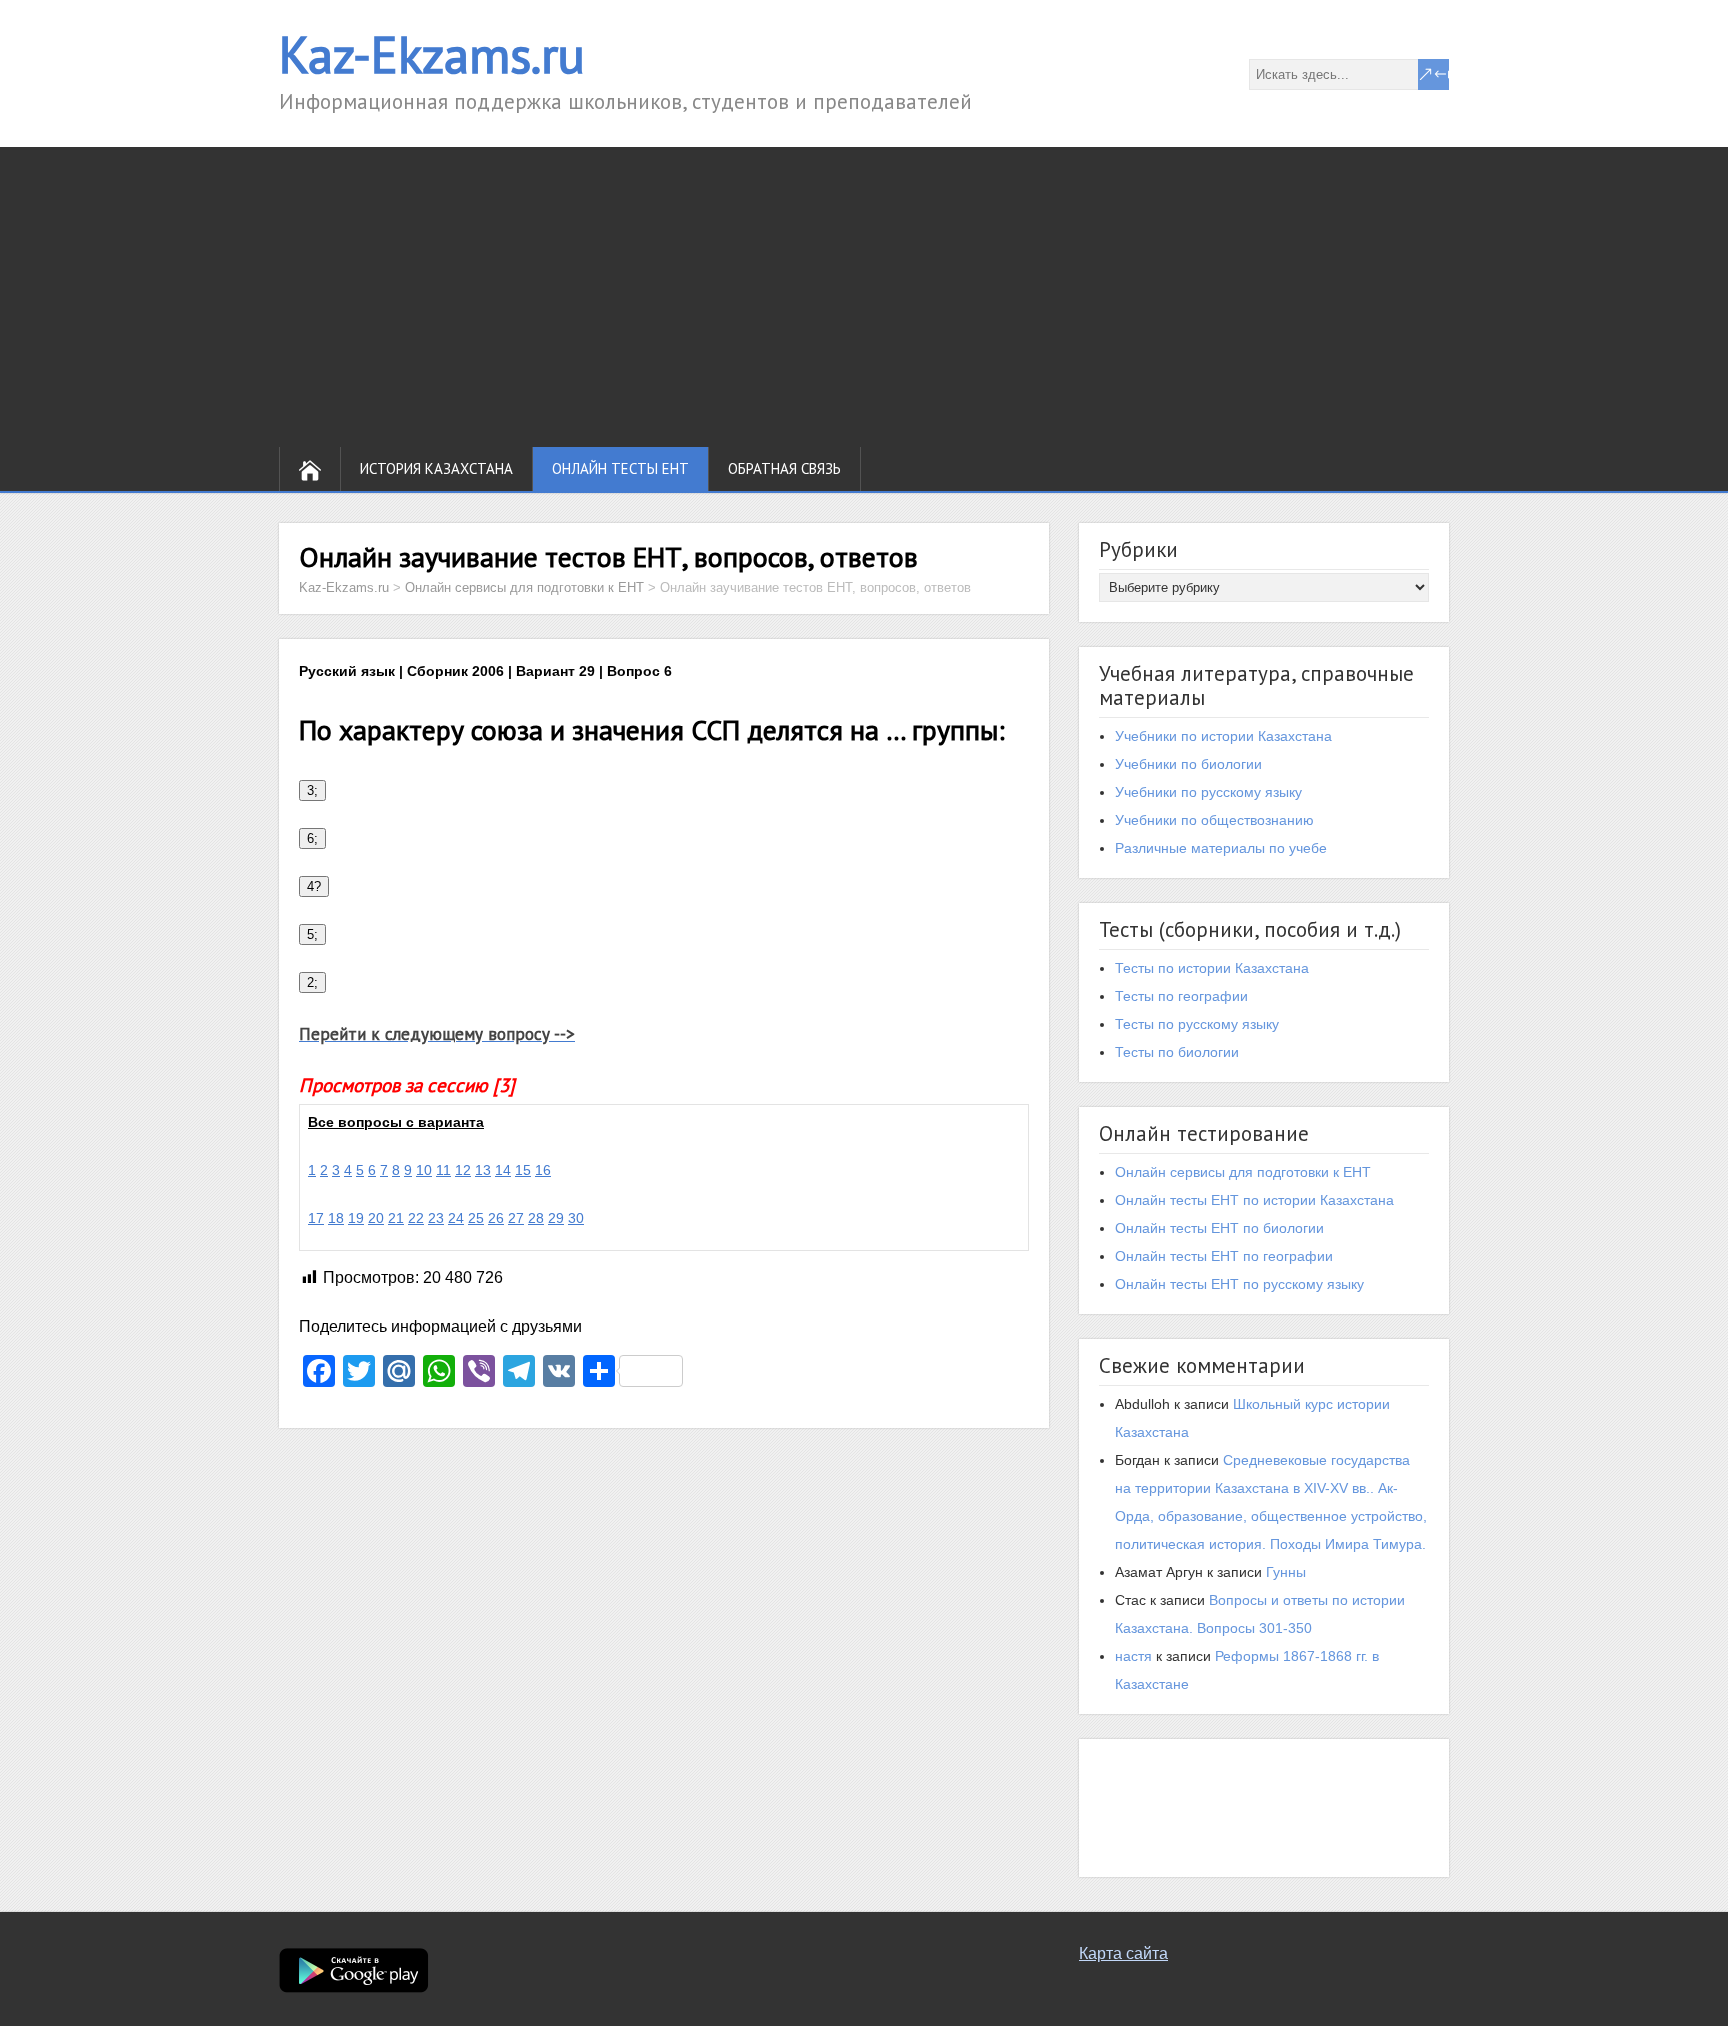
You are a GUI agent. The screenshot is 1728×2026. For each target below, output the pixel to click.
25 (476, 1218)
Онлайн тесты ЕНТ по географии (1224, 1256)
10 (424, 1170)
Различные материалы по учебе (1221, 848)
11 (443, 1170)
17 (316, 1218)
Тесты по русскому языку (1197, 1024)
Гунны (1286, 1572)
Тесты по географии (1181, 996)
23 (436, 1218)
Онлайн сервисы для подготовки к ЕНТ (1243, 1172)
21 (396, 1218)
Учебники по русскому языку (1208, 792)
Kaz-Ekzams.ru (432, 54)
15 (523, 1170)
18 (336, 1218)
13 (483, 1170)
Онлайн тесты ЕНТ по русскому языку (1239, 1284)
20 (376, 1218)
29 (556, 1218)
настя (1133, 1656)
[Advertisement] (864, 297)
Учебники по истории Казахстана (1223, 736)
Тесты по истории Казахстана (1212, 968)
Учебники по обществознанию (1214, 820)
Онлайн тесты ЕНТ (620, 468)
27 (516, 1218)
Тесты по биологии (1177, 1052)
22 (416, 1218)
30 (576, 1218)
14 (503, 1170)
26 (496, 1218)
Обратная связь (784, 468)
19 (356, 1218)
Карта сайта (1123, 1953)
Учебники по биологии (1188, 764)
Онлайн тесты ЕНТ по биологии (1219, 1228)
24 (456, 1218)
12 (463, 1170)
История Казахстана (436, 468)
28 (536, 1218)
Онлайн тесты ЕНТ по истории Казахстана (1254, 1200)
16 (543, 1170)
